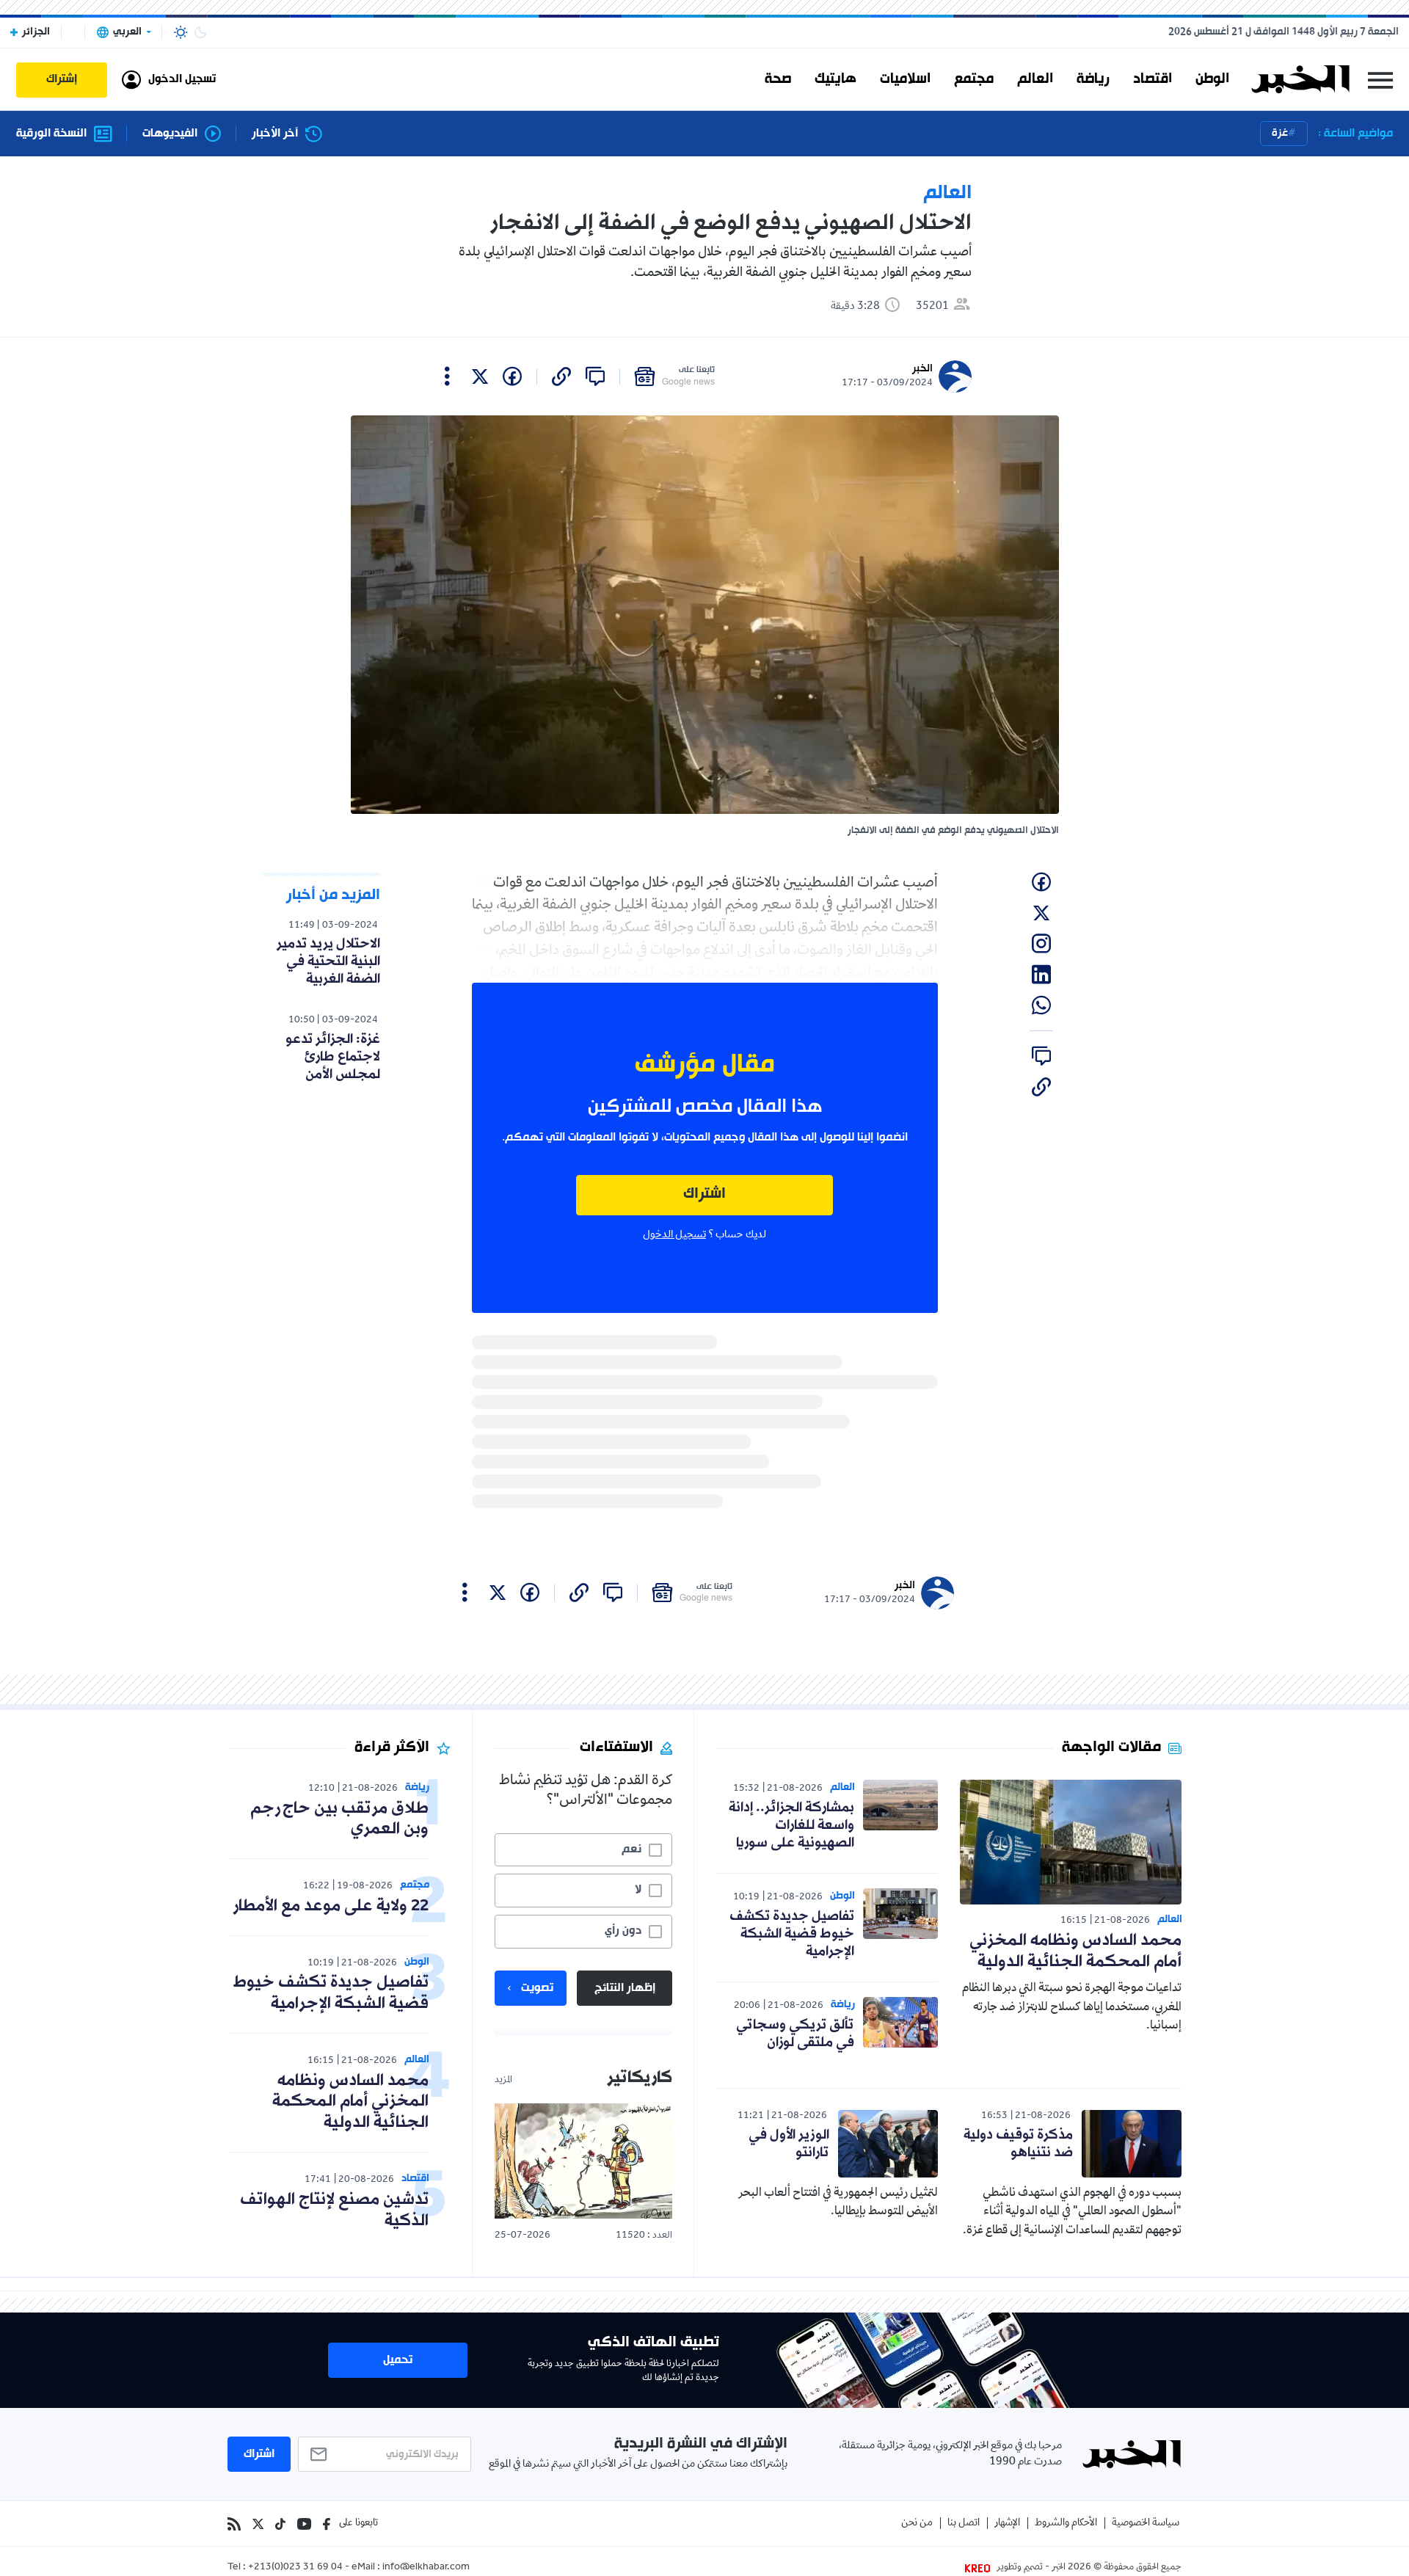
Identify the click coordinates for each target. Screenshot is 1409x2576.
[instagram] (1041, 944)
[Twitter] (258, 2524)
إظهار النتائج (625, 1988)
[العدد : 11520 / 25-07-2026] (583, 2161)
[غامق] (200, 32)
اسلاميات (905, 79)
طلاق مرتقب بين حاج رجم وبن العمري (339, 1819)
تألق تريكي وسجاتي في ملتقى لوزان (795, 2034)
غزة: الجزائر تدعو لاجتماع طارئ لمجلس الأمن (333, 1057)
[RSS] (234, 2524)
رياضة (1093, 79)
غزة (1280, 133)
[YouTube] (304, 2524)
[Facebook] (327, 2524)
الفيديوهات (170, 134)
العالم (1035, 79)
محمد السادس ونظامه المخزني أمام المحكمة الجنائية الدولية (1075, 1951)
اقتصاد (1153, 79)
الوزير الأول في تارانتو (789, 2144)
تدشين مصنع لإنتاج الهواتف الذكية (334, 2211)
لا (638, 1890)
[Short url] (561, 376)
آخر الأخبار (275, 134)
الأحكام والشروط (1066, 2524)
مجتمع (974, 79)
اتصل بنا (964, 2524)
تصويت (537, 1988)
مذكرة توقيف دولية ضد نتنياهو (1018, 2144)
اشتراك (704, 1194)
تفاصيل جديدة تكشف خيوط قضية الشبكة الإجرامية (792, 1934)
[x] (480, 376)
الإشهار (1007, 2524)
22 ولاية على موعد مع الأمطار (331, 1906)
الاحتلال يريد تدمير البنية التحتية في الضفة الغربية (328, 961)
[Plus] (447, 376)
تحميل (398, 2360)
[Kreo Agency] (980, 2568)
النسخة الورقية (51, 134)
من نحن (917, 2524)
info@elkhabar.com (426, 2568)
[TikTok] (280, 2524)
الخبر (922, 369)
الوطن (1212, 79)
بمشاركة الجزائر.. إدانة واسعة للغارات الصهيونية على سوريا (791, 1825)
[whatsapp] (1041, 1005)
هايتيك (835, 79)
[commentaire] (595, 376)
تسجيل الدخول (674, 1235)
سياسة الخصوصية (1146, 2524)
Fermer (1380, 80)
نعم (631, 1849)
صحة (778, 79)
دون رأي (623, 1931)
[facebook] (512, 376)
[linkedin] (1041, 975)
